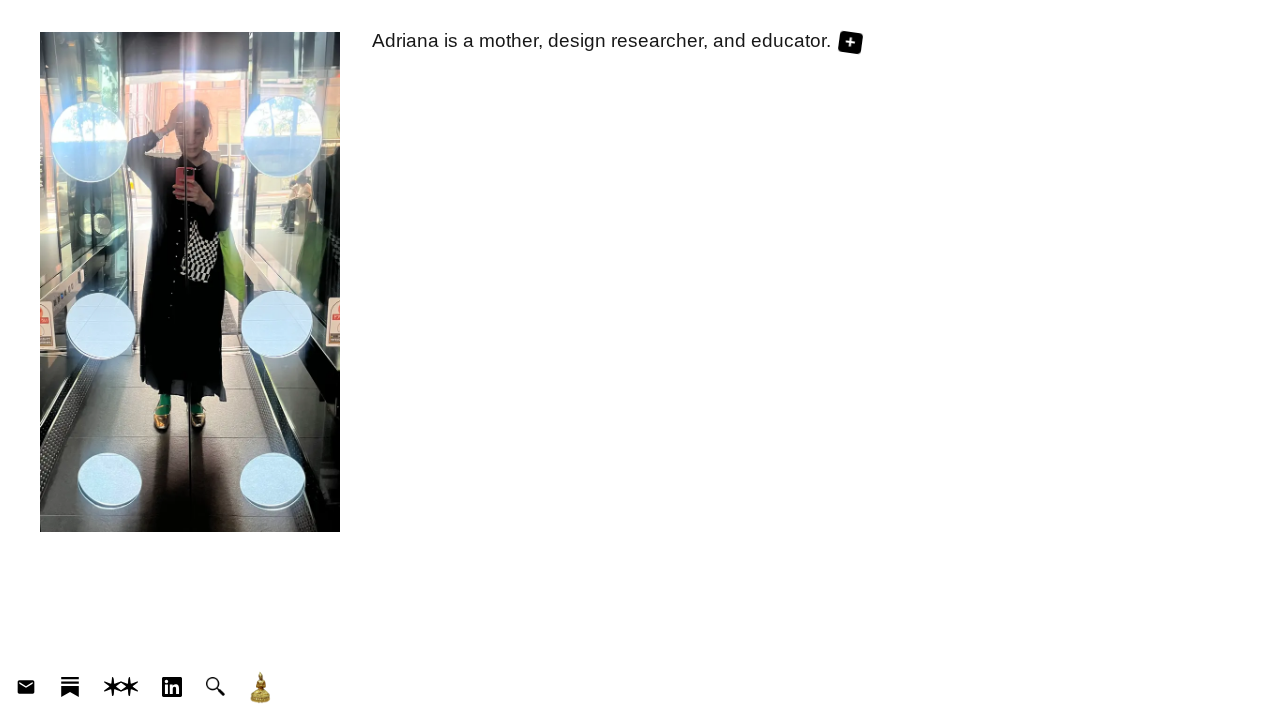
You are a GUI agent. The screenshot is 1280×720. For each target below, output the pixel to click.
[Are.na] (121, 687)
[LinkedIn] (172, 687)
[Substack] (70, 687)
